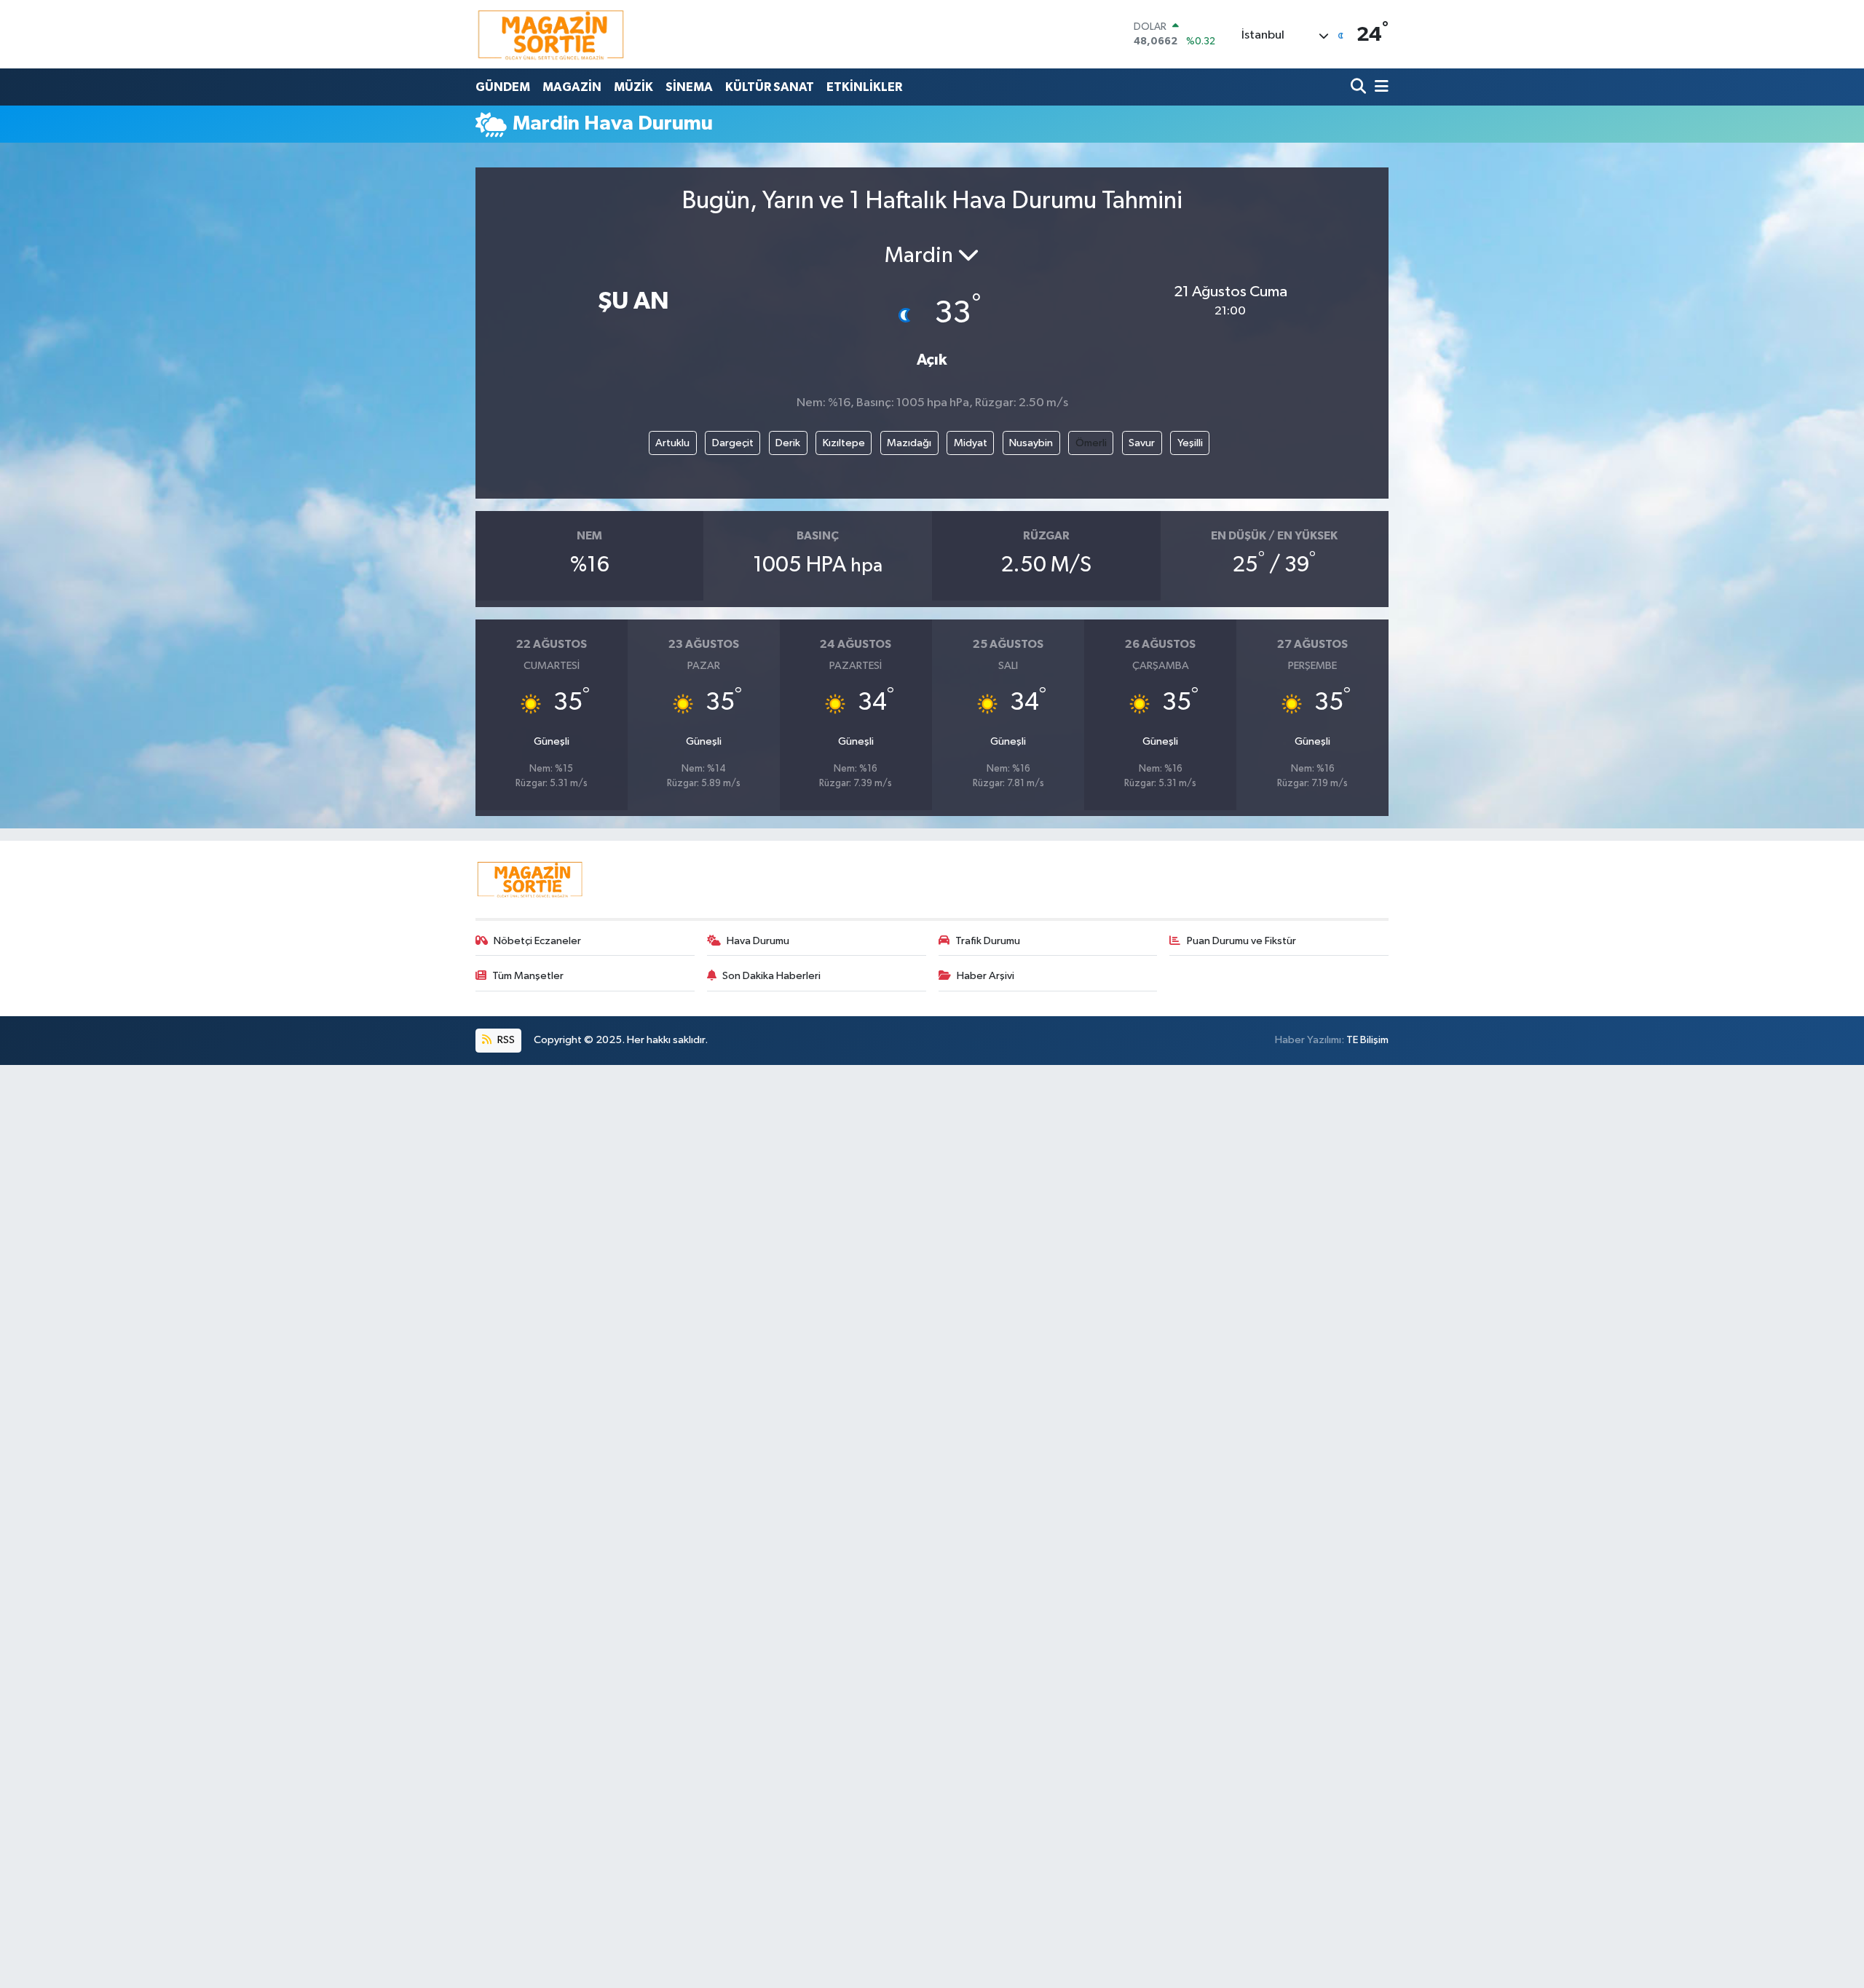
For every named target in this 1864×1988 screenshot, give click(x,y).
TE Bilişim (1367, 1040)
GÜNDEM (503, 87)
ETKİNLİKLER (864, 87)
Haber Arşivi (986, 976)
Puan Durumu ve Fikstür (1241, 941)
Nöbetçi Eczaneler (537, 941)
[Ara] (1360, 87)
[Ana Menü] (1379, 87)
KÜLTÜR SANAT (770, 87)
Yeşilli (1190, 443)
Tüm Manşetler (528, 976)
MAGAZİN (572, 87)
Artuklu (672, 443)
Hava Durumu (758, 941)
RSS (505, 1040)
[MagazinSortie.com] (551, 34)
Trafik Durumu (988, 941)
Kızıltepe (844, 443)
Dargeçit (733, 443)
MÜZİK (633, 87)
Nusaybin (1031, 443)
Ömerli (1091, 443)
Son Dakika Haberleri (771, 976)
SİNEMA (689, 87)
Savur (1142, 443)
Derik (788, 443)
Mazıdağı (909, 443)
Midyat (971, 443)
